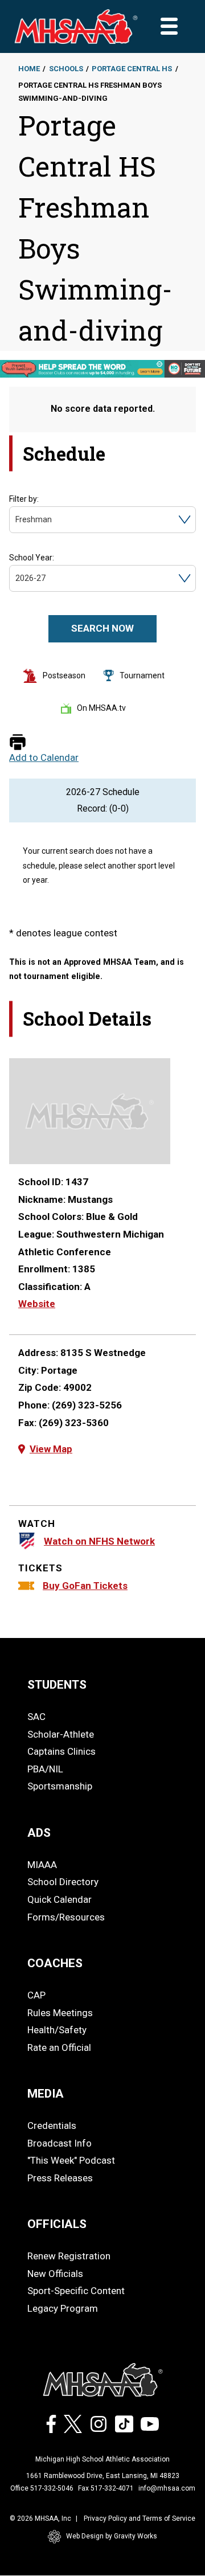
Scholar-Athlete (61, 1734)
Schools (66, 69)
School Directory (63, 1882)
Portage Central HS (132, 69)
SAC (36, 1717)
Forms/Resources (66, 1917)
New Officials (55, 2274)
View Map (51, 1449)
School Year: (32, 558)
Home (29, 69)
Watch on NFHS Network (99, 1541)
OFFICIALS (57, 2224)
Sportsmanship (60, 1786)
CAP (36, 1995)
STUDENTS (57, 1685)
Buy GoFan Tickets (85, 1586)
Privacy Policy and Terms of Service (140, 2518)
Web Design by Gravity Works (112, 2536)
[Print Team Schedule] (18, 743)
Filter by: (24, 499)
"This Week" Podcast (71, 2160)
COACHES (55, 1963)
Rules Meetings (60, 2013)
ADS (39, 1833)
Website (37, 1304)
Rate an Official (59, 2047)
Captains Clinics (61, 1751)
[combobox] (16, 520)
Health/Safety (57, 2030)
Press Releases (60, 2178)
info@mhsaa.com (167, 2488)
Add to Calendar (44, 758)
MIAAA (42, 1865)
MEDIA (46, 2094)
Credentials (52, 2125)
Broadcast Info (60, 2143)
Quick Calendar (60, 1899)
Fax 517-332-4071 (106, 2488)
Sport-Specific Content (76, 2291)
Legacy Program (63, 2308)
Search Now (102, 628)
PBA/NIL (45, 1769)
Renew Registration (69, 2256)
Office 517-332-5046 (42, 2488)
